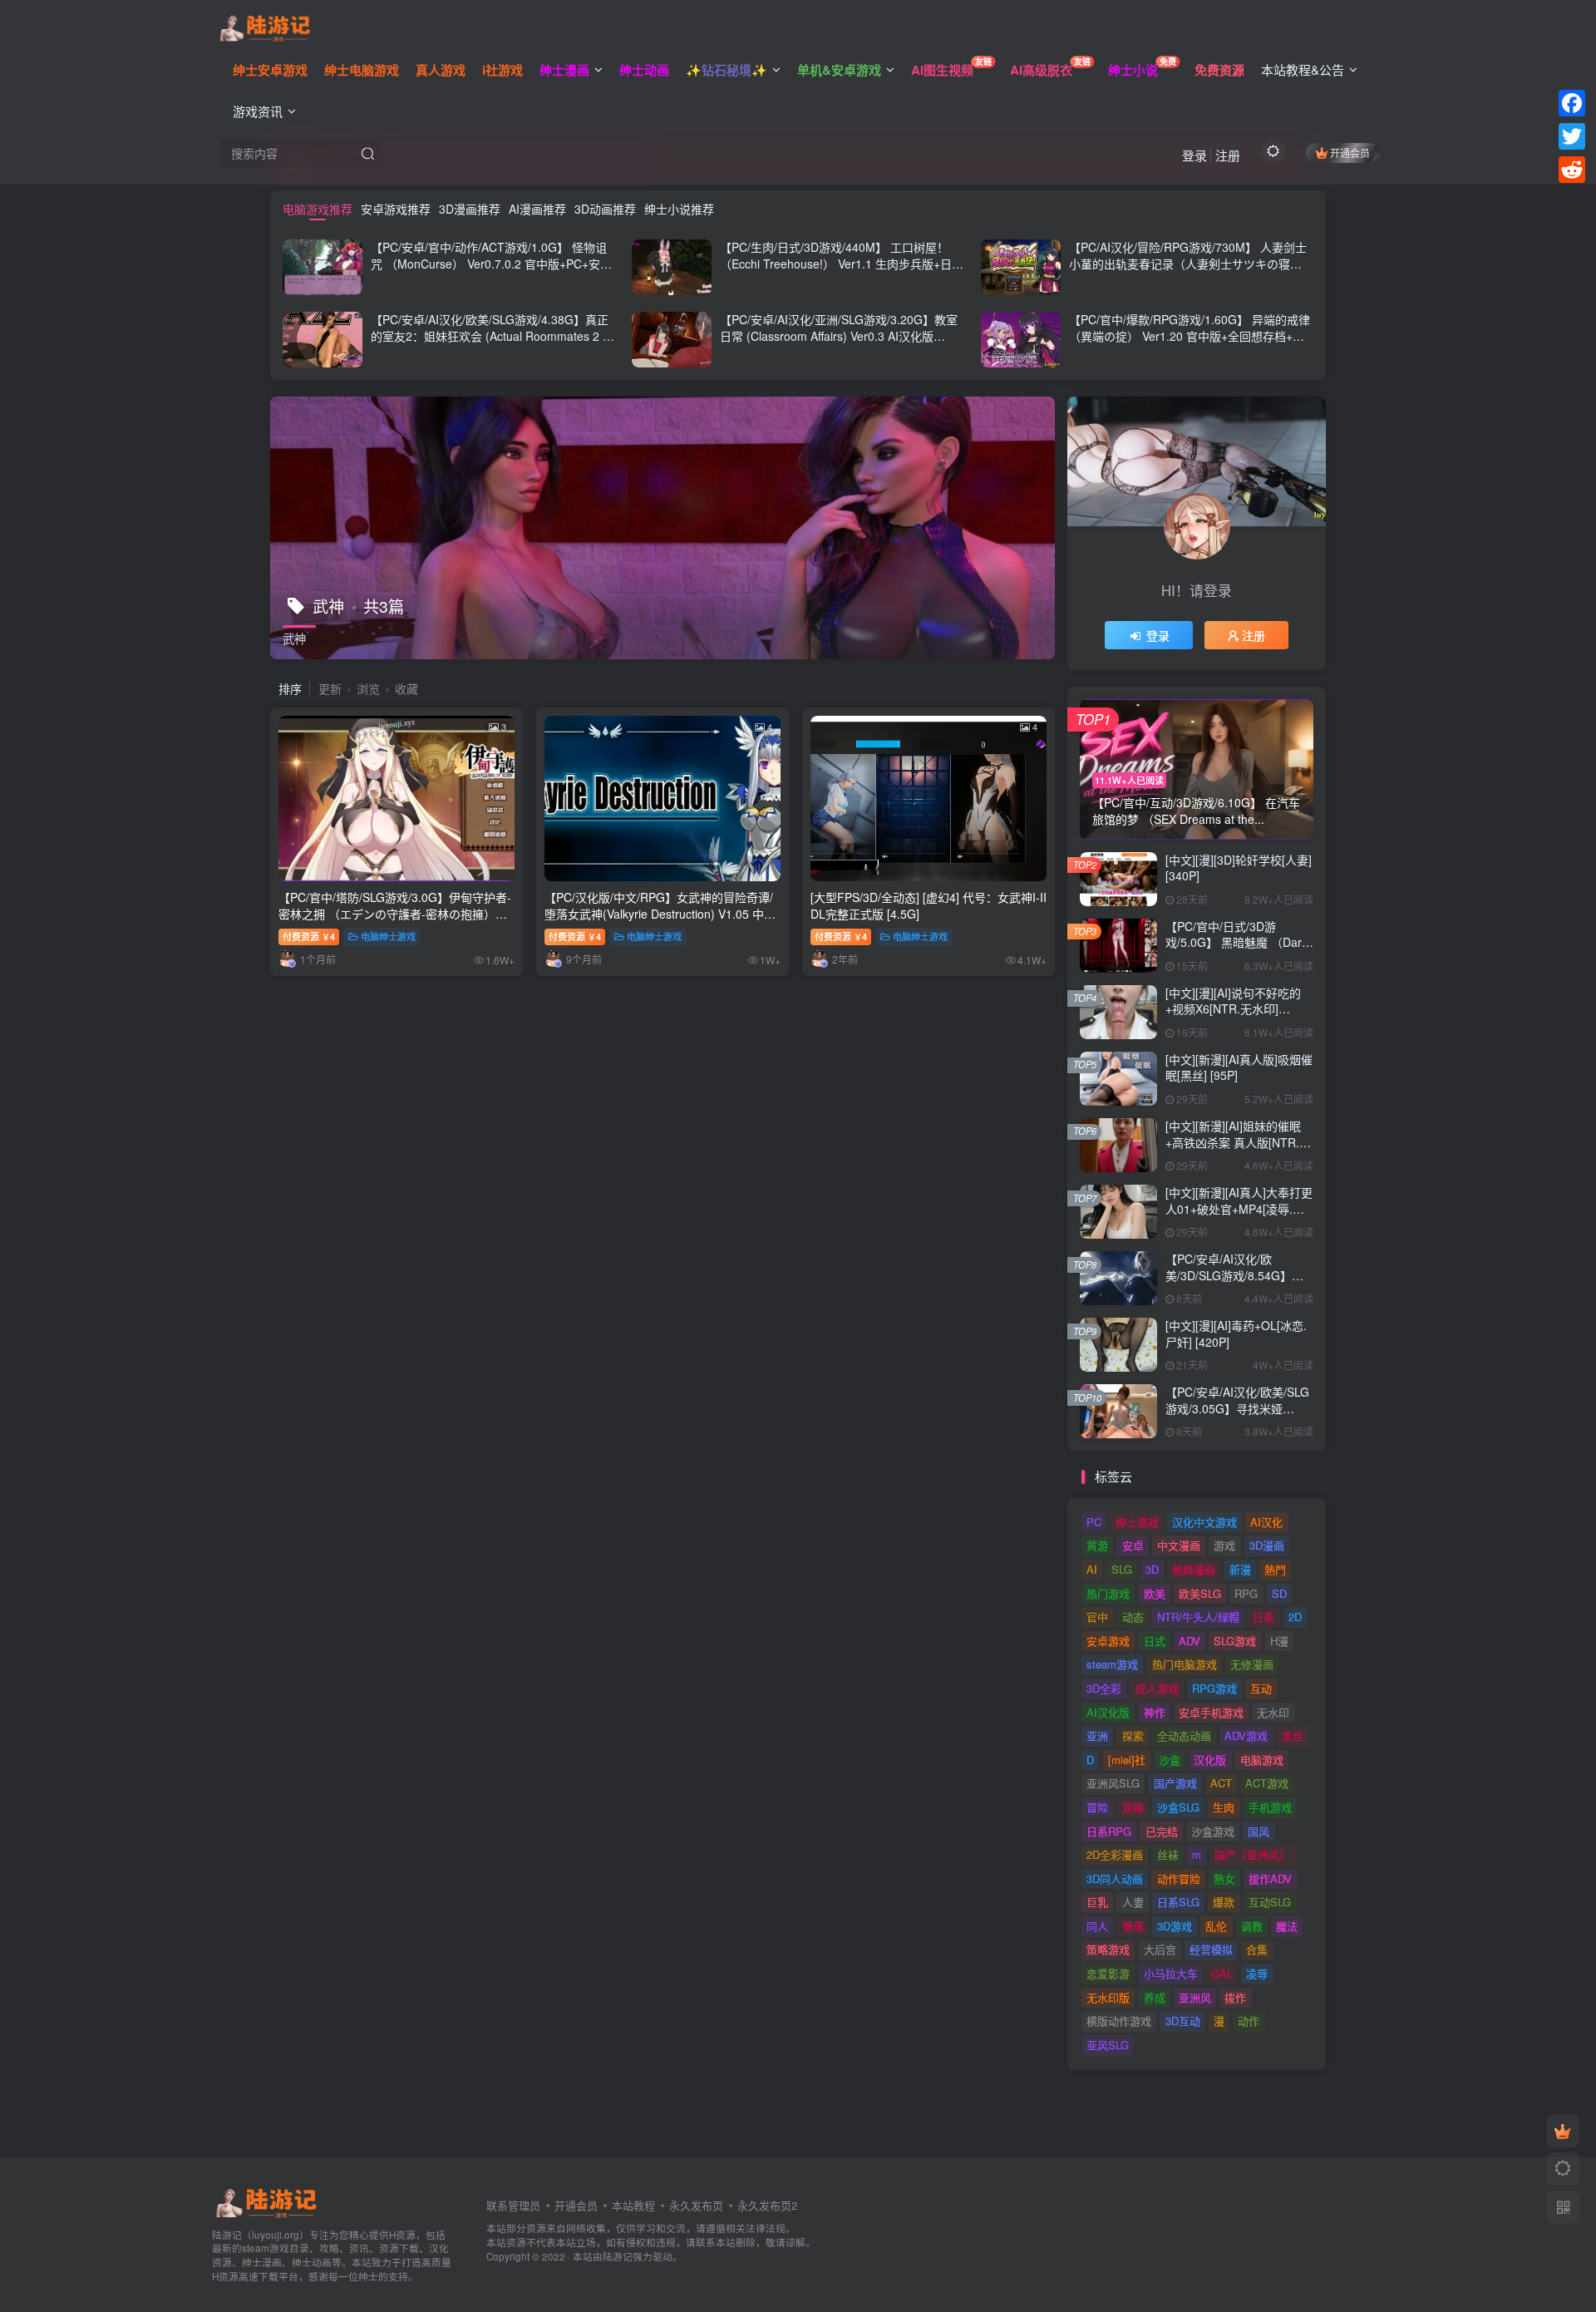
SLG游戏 (1235, 1641)
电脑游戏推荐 (318, 209)
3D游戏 (1175, 1926)
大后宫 (1160, 1949)
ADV (1190, 1641)
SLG (1122, 1569)
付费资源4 (309, 936)
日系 (1263, 1617)
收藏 (406, 688)
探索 (1133, 1735)
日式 (1155, 1641)
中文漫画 (1179, 1545)
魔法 (1287, 1926)
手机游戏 (1270, 1807)
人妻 (1133, 1902)
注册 (1228, 155)
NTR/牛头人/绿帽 (1198, 1617)
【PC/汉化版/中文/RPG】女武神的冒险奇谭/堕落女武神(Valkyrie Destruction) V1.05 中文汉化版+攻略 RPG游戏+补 (660, 913)
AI (1092, 1569)
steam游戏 (1112, 1664)
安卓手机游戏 (1211, 1712)
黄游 (1097, 1545)
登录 (1195, 155)
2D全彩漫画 (1115, 1854)
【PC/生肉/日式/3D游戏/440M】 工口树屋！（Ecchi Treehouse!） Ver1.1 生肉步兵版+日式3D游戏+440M (842, 263)
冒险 (1097, 1807)
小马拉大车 (1171, 1973)
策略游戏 (1108, 1949)
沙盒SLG (1178, 1807)
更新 (330, 688)
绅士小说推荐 (679, 209)
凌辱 (1257, 1973)
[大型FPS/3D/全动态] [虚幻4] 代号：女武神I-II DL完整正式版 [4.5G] (929, 905)
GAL (1222, 1973)
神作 (1155, 1712)
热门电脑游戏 (1185, 1664)
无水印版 (1108, 1997)
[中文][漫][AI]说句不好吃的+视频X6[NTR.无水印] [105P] (1233, 1009)
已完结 (1162, 1831)
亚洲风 (1195, 1997)
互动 (1261, 1688)
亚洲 (1097, 1735)
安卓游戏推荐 (396, 209)
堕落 (1133, 1926)
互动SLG (1270, 1902)
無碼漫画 (1194, 1569)
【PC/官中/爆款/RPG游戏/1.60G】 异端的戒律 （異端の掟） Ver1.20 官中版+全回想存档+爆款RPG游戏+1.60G (1190, 335)
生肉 (1224, 1807)
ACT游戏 (1267, 1783)
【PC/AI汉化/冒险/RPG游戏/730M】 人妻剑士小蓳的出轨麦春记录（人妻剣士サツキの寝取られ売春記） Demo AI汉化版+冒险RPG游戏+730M (1188, 271)
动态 (1133, 1617)
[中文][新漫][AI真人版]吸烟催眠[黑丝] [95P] (1239, 1067)
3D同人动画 (1115, 1878)
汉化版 (1210, 1760)
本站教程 (633, 2205)
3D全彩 (1104, 1688)
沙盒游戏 (1213, 1831)
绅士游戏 (1137, 1522)
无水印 (1273, 1712)
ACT (1221, 1783)
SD (1279, 1593)
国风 (1259, 1831)
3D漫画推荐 (470, 209)
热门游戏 (1108, 1593)
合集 (1257, 1949)
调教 (1252, 1926)
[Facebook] (1572, 103)
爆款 (1224, 1902)
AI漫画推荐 (537, 209)
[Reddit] (1572, 170)
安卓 (1133, 1545)
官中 (1097, 1617)
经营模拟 (1211, 1949)
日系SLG (1178, 1902)
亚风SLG (1108, 2045)
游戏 (1224, 1545)
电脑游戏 (1262, 1760)
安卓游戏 (1108, 1641)
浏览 (368, 688)
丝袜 (1168, 1854)
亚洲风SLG (1113, 1783)
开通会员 (1350, 153)
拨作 (1235, 1997)
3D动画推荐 (605, 209)
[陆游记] (265, 26)
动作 (1249, 2021)
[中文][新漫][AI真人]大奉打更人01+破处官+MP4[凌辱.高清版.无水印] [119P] (1239, 1208)
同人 (1097, 1926)
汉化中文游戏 (1204, 1522)
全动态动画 (1184, 1735)
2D (1295, 1617)
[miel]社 (1127, 1760)
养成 (1155, 1997)
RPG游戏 (1214, 1688)
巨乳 (1097, 1902)
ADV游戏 (1246, 1735)
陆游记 (618, 2256)
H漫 (1279, 1641)
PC (1094, 1522)
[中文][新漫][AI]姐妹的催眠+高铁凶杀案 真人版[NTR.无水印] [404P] (1238, 1142)
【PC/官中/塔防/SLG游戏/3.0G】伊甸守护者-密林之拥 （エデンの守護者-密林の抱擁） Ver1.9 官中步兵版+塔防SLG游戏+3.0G (395, 913)
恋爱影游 (1108, 1973)
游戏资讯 (258, 111)
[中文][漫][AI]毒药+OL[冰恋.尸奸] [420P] (1236, 1333)
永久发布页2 (767, 2205)
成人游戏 (1157, 1688)
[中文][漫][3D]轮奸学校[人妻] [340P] (1239, 868)
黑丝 (1293, 1735)
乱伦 (1216, 1926)
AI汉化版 (1108, 1712)
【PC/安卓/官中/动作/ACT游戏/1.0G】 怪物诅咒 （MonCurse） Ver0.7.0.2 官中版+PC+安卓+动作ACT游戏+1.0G (491, 263)
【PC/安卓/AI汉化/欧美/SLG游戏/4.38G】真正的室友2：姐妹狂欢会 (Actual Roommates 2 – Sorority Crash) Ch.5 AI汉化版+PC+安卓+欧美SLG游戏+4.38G (490, 344)
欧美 (1155, 1593)
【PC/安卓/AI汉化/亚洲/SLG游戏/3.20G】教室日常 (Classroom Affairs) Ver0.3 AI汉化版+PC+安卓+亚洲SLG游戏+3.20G (839, 335)
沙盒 (1170, 1760)
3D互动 (1183, 2021)
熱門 (1275, 1569)
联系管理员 (513, 2205)
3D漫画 (1267, 1545)
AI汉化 (1266, 1522)
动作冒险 (1179, 1878)
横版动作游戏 (1119, 2021)
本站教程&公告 (1303, 69)
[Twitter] (1572, 136)
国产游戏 (1175, 1783)
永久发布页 (696, 2205)
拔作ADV (1270, 1878)
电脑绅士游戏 (388, 936)
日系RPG (1109, 1831)
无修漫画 (1252, 1664)
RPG (1246, 1593)
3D (1152, 1569)
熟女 (1224, 1878)
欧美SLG (1200, 1593)
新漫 (1240, 1569)
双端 (1133, 1807)
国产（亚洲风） (1252, 1854)
